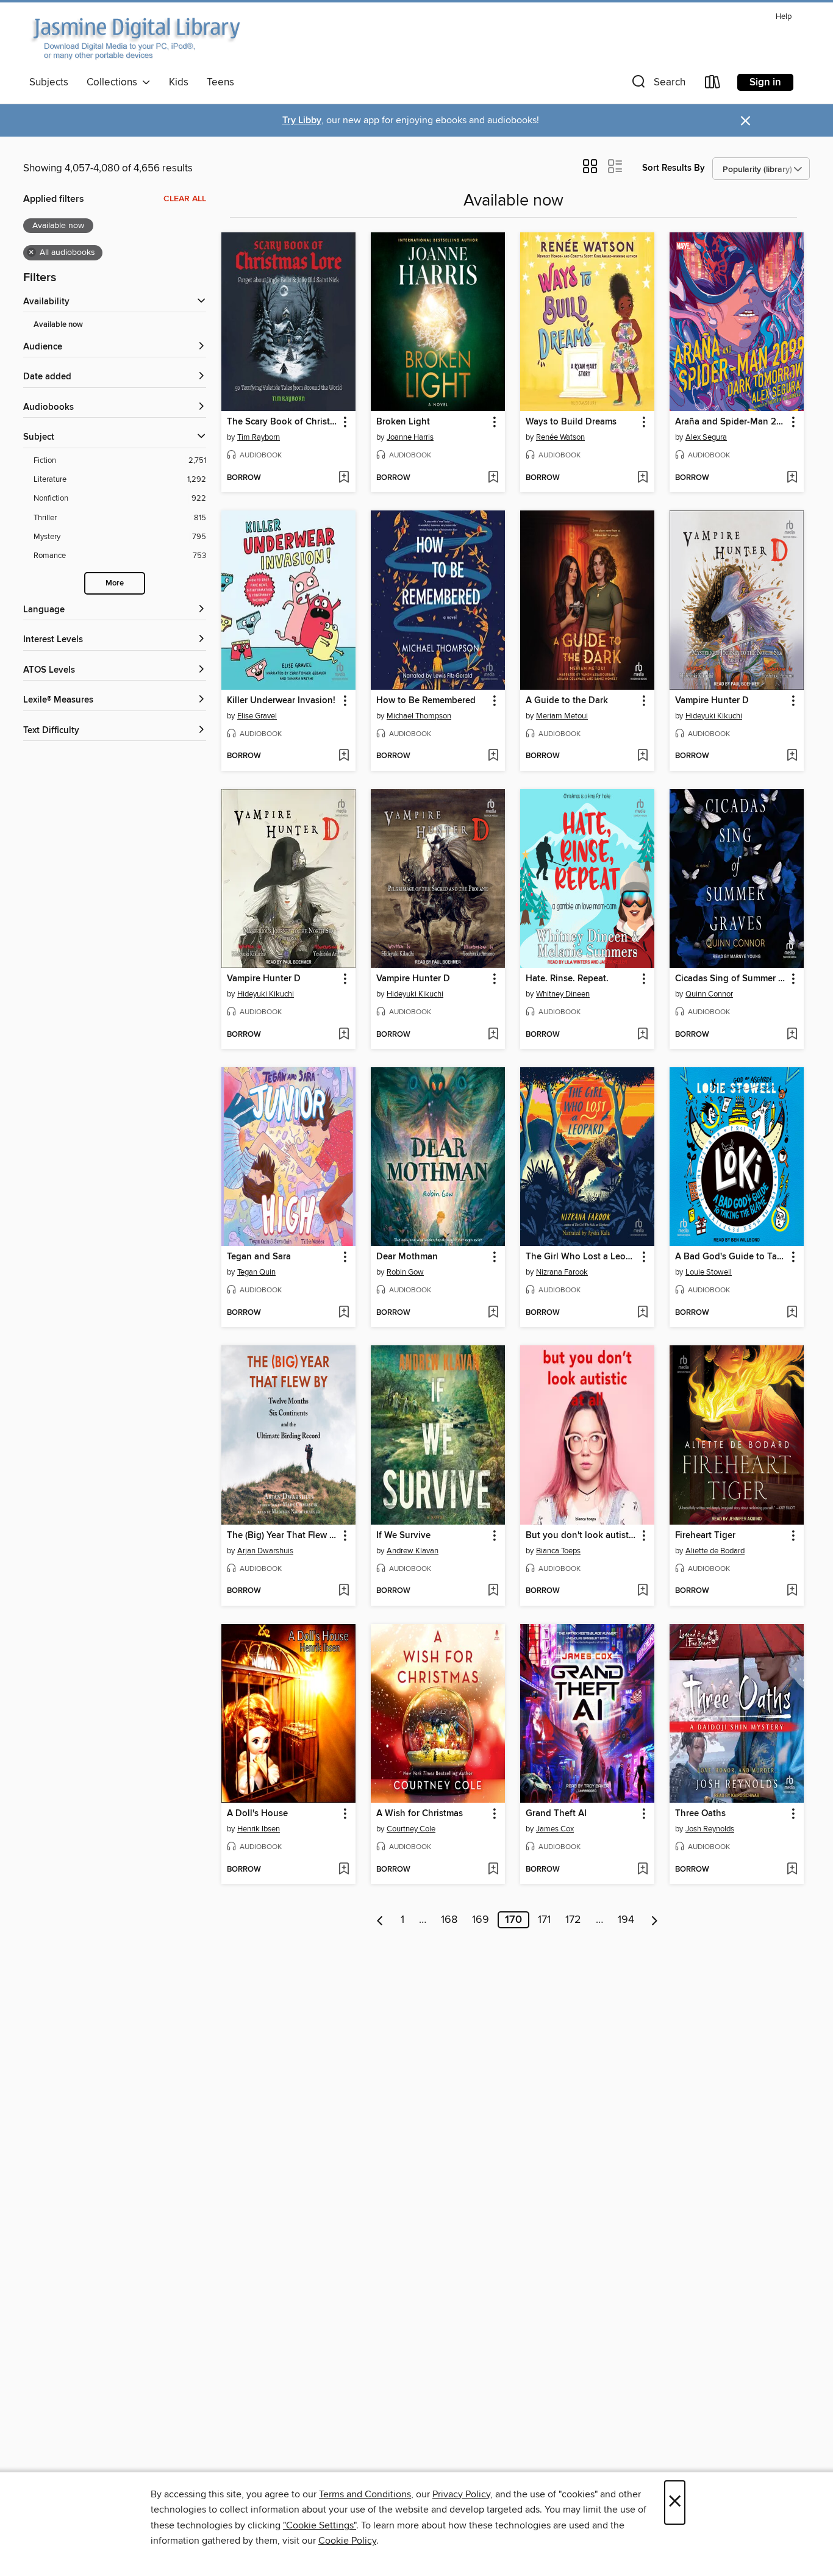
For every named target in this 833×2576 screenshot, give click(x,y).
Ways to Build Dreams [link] (571, 422)
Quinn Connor (709, 994)
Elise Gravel (257, 716)
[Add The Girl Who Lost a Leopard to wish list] (642, 1313)
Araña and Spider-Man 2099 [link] (731, 422)
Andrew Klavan (413, 1551)
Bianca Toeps (558, 1551)
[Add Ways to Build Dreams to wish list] (642, 478)
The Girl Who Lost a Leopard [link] (581, 1257)
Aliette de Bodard (715, 1551)
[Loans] (713, 84)
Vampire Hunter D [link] (712, 701)
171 (544, 1920)
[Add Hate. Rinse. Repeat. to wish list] (642, 1035)
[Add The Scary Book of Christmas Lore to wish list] (344, 478)
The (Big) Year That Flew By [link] (283, 1536)
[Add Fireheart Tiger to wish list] (792, 1591)
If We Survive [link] (403, 1536)
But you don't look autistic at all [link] (581, 1536)
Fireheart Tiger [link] (705, 1536)
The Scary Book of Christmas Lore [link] (283, 422)
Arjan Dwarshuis (265, 1551)
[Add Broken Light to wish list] (493, 478)
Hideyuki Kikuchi (714, 716)
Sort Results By (674, 168)
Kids (179, 82)
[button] (657, 84)
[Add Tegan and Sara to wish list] (344, 1313)
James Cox (555, 1829)
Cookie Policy (347, 2541)
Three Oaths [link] (700, 1814)
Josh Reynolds (710, 1829)
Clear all (185, 199)
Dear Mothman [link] (407, 1257)
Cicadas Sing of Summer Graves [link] (731, 979)
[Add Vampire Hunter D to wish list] (792, 756)
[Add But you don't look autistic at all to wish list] (642, 1591)
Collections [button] (114, 82)
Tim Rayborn (259, 437)
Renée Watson (560, 437)
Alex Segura (706, 437)
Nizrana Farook (562, 1272)
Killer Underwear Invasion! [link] (281, 701)
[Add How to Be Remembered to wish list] (493, 756)
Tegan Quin (256, 1272)
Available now (58, 325)
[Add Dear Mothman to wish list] (493, 1313)
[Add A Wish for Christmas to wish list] (493, 1870)
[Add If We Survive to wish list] (493, 1591)
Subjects (49, 82)
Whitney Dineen (563, 994)
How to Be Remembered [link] (426, 701)
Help (784, 17)
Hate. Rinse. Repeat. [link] (567, 979)
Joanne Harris (410, 437)
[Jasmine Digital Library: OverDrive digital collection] (135, 39)
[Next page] (655, 1920)
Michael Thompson (419, 716)
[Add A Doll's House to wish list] (344, 1870)
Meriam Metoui (562, 716)
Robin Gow (405, 1272)
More (115, 583)
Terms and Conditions (365, 2494)
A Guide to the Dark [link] (567, 701)
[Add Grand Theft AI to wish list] (642, 1870)
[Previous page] (380, 1920)
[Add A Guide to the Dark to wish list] (642, 756)
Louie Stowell (709, 1272)
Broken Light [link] (403, 422)
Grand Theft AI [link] (556, 1814)
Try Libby (302, 120)
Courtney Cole (411, 1829)
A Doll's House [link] (257, 1814)
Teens (220, 82)
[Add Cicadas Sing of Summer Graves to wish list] (792, 1035)
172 (573, 1920)
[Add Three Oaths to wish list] (792, 1870)
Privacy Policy (461, 2494)
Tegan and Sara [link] (259, 1257)
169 (481, 1920)
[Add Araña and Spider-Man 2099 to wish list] (792, 478)
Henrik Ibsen (259, 1829)
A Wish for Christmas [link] (420, 1814)
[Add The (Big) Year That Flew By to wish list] (344, 1591)
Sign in (765, 82)
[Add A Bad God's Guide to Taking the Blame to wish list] (792, 1313)
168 (449, 1920)
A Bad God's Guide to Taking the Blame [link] (731, 1257)
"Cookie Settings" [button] (320, 2525)
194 (626, 1920)
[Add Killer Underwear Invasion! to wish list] (344, 756)
